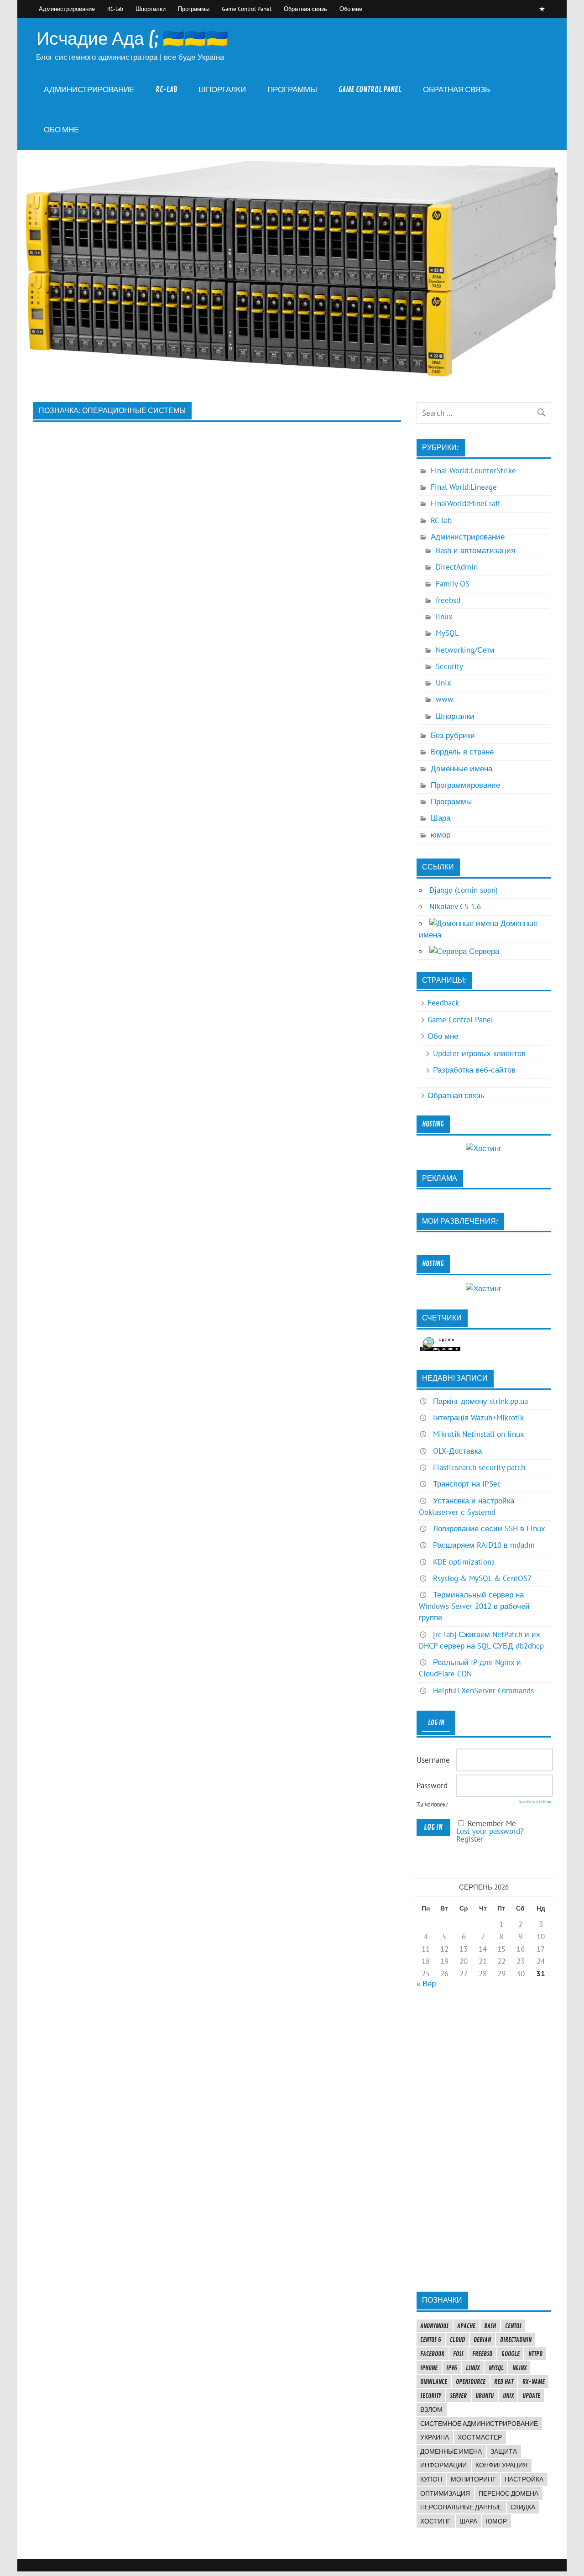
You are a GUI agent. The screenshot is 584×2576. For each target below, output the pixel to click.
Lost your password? (490, 1831)
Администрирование (67, 9)
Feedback (443, 1003)
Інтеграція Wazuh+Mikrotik (478, 1418)
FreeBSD (482, 2354)
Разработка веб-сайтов (474, 1070)
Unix (443, 683)
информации (443, 2465)
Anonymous (434, 2326)
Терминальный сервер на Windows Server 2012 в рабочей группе (474, 1606)
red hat (504, 2382)
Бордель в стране (462, 752)
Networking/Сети (465, 650)
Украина (435, 2437)
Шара (441, 818)
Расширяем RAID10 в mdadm (484, 1545)
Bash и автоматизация (475, 550)
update (531, 2396)
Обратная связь (305, 9)
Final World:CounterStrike (473, 471)
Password (432, 1785)
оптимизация (445, 2493)
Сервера (483, 951)
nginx (519, 2368)
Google (511, 2354)
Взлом (431, 2409)
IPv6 (452, 2368)
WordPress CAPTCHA (535, 1802)
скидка (523, 2507)
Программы (194, 9)
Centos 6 (431, 2340)
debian (482, 2340)
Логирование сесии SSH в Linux (489, 1529)
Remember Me (492, 1823)
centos (513, 2326)
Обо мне (351, 9)
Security (449, 666)
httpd (535, 2354)
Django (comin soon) (464, 890)
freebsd (448, 600)
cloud (457, 2340)
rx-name (534, 2382)
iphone (429, 2368)
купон (431, 2479)
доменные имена (451, 2451)
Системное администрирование (479, 2424)
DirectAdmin (457, 567)
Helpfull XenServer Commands (483, 1691)
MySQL (447, 633)
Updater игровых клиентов (479, 1053)
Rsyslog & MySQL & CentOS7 (482, 1578)
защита (504, 2451)
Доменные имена (461, 769)
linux (444, 617)
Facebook (432, 2354)
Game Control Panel (247, 9)
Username (433, 1760)
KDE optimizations (464, 1562)
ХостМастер (480, 2437)
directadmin (516, 2340)
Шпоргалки (151, 9)
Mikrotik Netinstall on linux (479, 1434)
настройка (524, 2479)
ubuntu (485, 2396)
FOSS (458, 2354)
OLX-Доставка (457, 1451)
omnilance (434, 2382)
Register (470, 1839)
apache (466, 2326)
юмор (441, 835)
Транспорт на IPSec (467, 1484)
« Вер (426, 1984)
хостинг (435, 2521)
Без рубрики (453, 735)
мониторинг (473, 2479)
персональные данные (461, 2507)
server (458, 2396)
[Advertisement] (484, 2140)
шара (468, 2521)
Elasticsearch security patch (479, 1467)
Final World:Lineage (464, 487)
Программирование (465, 785)
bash (490, 2326)
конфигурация (501, 2465)
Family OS (453, 584)
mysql (496, 2368)
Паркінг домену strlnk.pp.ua (480, 1401)
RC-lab (115, 9)
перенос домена (508, 2493)
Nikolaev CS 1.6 (455, 906)
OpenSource (471, 2382)
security (431, 2396)
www (445, 699)
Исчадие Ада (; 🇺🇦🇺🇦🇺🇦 (132, 39)
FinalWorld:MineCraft (466, 503)
